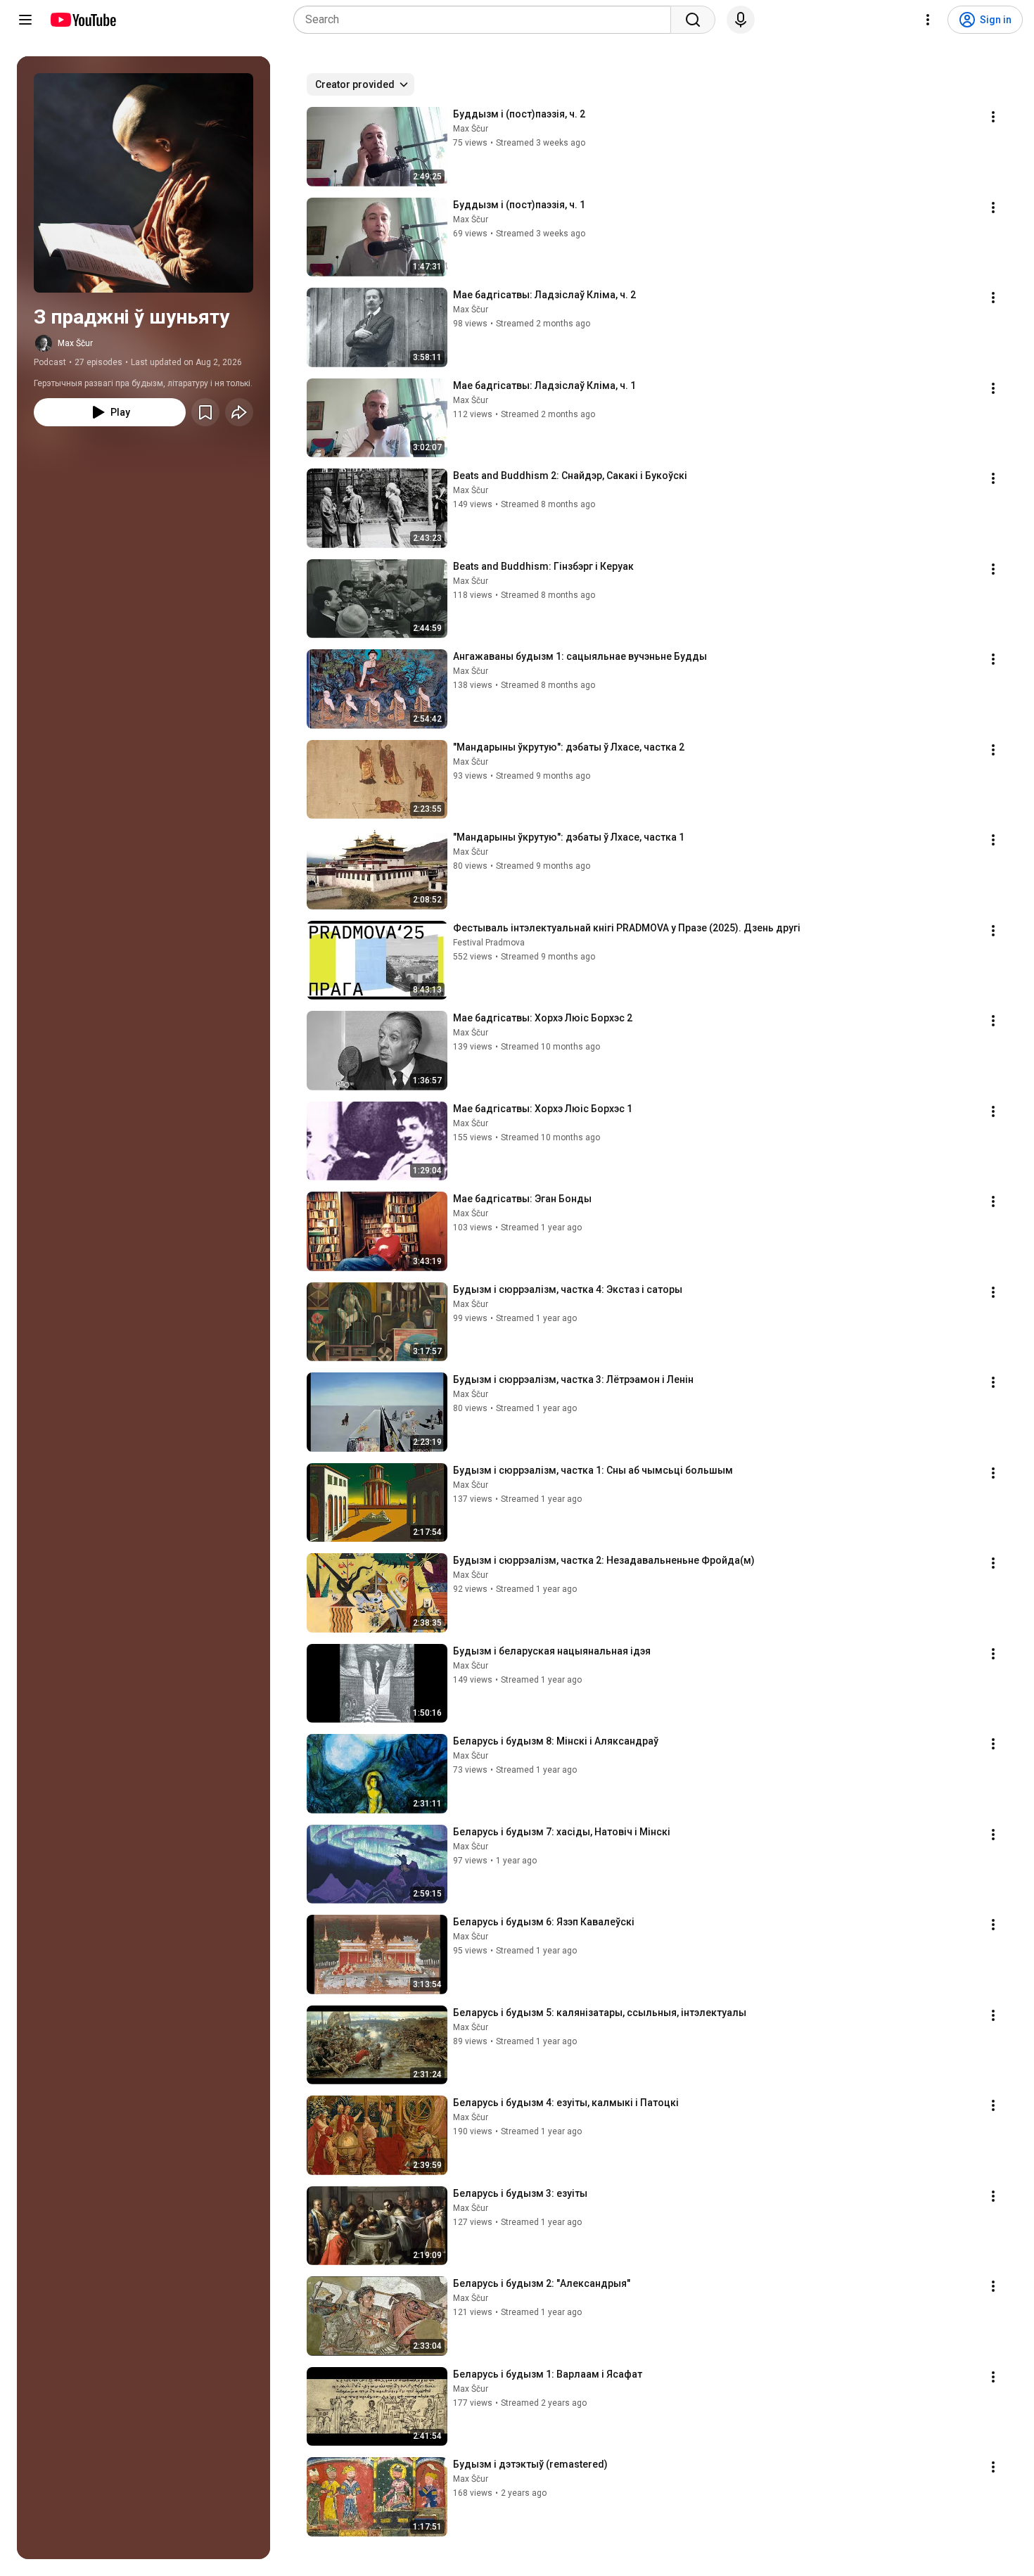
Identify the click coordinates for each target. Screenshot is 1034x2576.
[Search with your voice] (741, 20)
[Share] (239, 412)
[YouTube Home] (83, 20)
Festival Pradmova (489, 943)
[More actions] (993, 117)
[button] (143, 183)
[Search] (693, 20)
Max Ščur (75, 343)
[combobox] (486, 20)
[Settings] (928, 20)
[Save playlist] (205, 412)
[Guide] (25, 20)
